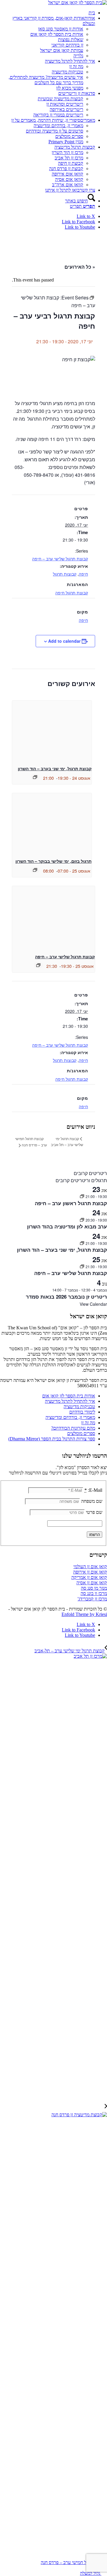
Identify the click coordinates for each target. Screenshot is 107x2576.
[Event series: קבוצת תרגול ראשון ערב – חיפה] (82, 1196)
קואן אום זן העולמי (90, 1567)
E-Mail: (93, 1490)
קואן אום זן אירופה (90, 1572)
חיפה (83, 574)
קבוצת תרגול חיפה (72, 593)
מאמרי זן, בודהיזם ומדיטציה (70, 1417)
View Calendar (93, 1304)
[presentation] (52, 730)
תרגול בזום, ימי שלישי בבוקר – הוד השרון (53, 861)
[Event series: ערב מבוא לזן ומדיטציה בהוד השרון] (82, 1220)
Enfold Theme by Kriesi (84, 1614)
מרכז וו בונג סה (94, 1593)
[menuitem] (48, 13)
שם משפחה (92, 1501)
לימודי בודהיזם (82, 1412)
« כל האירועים (80, 267)
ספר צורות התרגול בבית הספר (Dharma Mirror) (52, 1439)
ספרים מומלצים (81, 1433)
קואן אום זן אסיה (92, 1583)
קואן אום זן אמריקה (89, 1577)
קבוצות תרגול (65, 574)
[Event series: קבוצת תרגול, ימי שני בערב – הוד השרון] (35, 777)
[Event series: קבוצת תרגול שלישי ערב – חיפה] (38, 965)
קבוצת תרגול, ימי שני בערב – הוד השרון (55, 768)
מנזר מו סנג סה (94, 1588)
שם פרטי (94, 1512)
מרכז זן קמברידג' (92, 1599)
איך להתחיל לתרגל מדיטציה (70, 1401)
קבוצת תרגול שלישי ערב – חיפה (60, 559)
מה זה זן (88, 1423)
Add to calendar (64, 641)
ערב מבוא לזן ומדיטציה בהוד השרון (67, 1226)
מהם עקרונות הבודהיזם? (73, 1428)
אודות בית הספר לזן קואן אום (69, 1396)
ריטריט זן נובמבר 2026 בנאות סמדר (66, 1297)
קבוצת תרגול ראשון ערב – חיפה (71, 1203)
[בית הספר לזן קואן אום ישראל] (78, 3)
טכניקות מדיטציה (79, 1407)
